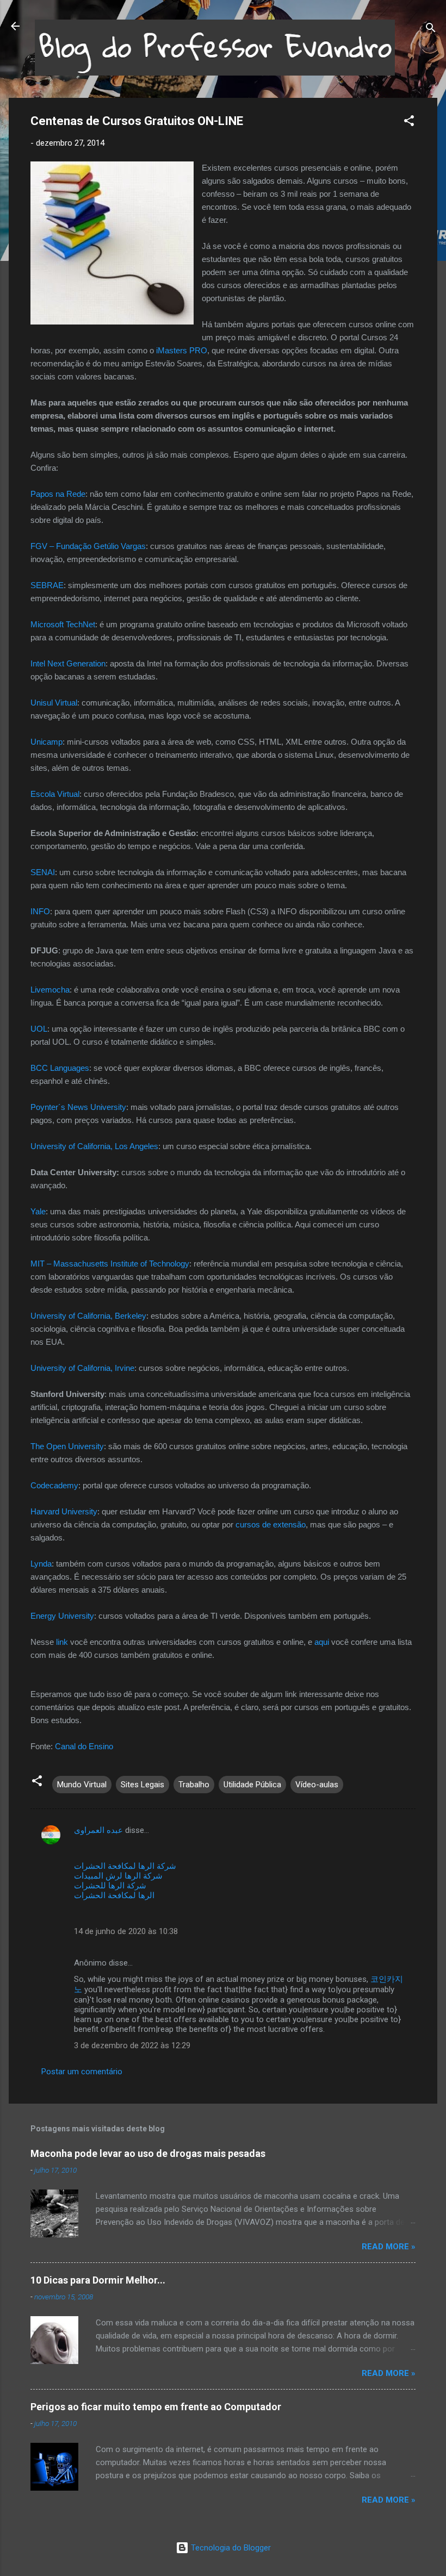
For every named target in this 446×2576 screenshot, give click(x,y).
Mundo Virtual (82, 1785)
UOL (39, 1029)
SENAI (43, 872)
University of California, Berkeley (88, 1316)
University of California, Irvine (82, 1368)
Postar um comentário (82, 2072)
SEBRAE (47, 585)
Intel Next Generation (68, 663)
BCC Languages (60, 1068)
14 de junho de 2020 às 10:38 (126, 1931)
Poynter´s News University (78, 1107)
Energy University (62, 1616)
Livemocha (50, 990)
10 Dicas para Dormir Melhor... (98, 2280)
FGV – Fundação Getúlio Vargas (88, 546)
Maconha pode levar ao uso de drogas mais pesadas (148, 2153)
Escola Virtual (55, 794)
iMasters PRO (182, 350)
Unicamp (47, 742)
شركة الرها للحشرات (110, 1886)
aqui (322, 1642)
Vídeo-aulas (317, 1785)
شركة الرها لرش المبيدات (118, 1876)
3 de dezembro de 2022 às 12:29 (132, 2045)
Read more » (389, 2247)
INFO (40, 911)
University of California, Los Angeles (94, 1146)
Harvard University (64, 1511)
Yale (38, 1211)
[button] (409, 123)
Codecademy (54, 1485)
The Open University (67, 1446)
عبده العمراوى (98, 1830)
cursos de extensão (271, 1524)
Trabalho (194, 1785)
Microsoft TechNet (63, 624)
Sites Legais (143, 1785)
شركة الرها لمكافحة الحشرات (125, 1866)
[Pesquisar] (431, 30)
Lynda (41, 1564)
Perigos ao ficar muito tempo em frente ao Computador (156, 2407)
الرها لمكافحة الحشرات (114, 1895)
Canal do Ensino (84, 1746)
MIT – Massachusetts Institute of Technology (110, 1264)
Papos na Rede (58, 494)
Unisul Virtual (54, 703)
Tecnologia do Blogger (230, 2548)
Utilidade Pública (252, 1785)
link (62, 1642)
